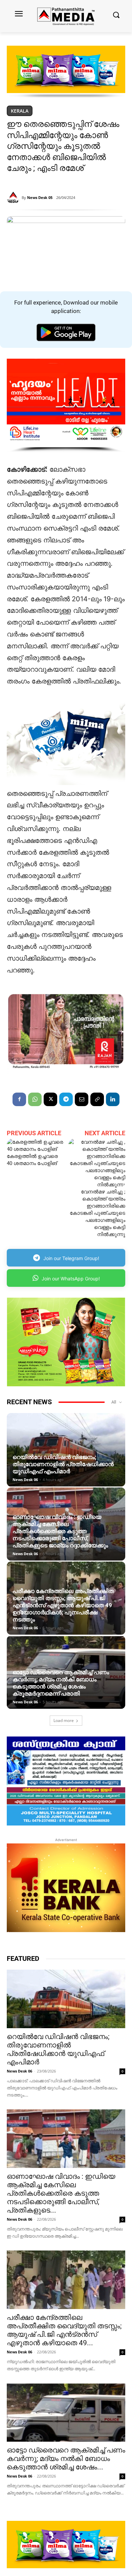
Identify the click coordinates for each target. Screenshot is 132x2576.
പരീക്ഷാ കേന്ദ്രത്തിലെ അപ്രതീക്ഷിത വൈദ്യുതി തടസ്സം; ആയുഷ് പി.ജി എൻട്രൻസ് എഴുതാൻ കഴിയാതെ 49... (64, 2330)
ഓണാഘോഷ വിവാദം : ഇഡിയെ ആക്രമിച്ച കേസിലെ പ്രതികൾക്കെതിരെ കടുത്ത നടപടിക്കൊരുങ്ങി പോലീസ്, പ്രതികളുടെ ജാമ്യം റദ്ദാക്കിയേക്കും (60, 1531)
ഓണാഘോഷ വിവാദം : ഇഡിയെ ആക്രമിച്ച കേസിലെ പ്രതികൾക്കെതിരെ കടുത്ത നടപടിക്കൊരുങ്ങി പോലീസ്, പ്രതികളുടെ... (61, 2193)
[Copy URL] (97, 1099)
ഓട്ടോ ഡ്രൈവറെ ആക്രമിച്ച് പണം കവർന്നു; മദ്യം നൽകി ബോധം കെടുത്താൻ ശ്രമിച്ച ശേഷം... (66, 2459)
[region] (66, 72)
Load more (64, 1720)
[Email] (82, 1099)
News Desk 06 (25, 1480)
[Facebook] (19, 1099)
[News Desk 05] (14, 198)
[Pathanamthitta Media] (66, 16)
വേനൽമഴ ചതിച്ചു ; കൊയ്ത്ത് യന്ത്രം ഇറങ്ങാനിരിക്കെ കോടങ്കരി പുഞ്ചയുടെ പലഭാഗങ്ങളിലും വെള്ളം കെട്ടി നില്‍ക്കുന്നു (97, 1213)
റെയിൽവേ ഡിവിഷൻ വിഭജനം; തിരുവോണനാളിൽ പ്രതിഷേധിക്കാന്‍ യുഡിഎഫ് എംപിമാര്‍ (63, 1464)
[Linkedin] (113, 1099)
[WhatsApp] (35, 1099)
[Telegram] (66, 1099)
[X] (50, 1099)
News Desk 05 (40, 197)
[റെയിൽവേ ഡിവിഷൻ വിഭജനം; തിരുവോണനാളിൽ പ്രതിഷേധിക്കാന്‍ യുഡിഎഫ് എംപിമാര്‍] (66, 1450)
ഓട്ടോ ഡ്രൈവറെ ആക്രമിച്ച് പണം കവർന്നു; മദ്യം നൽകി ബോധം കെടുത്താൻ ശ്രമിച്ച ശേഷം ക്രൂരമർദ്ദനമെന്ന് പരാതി (61, 1683)
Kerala (20, 111)
